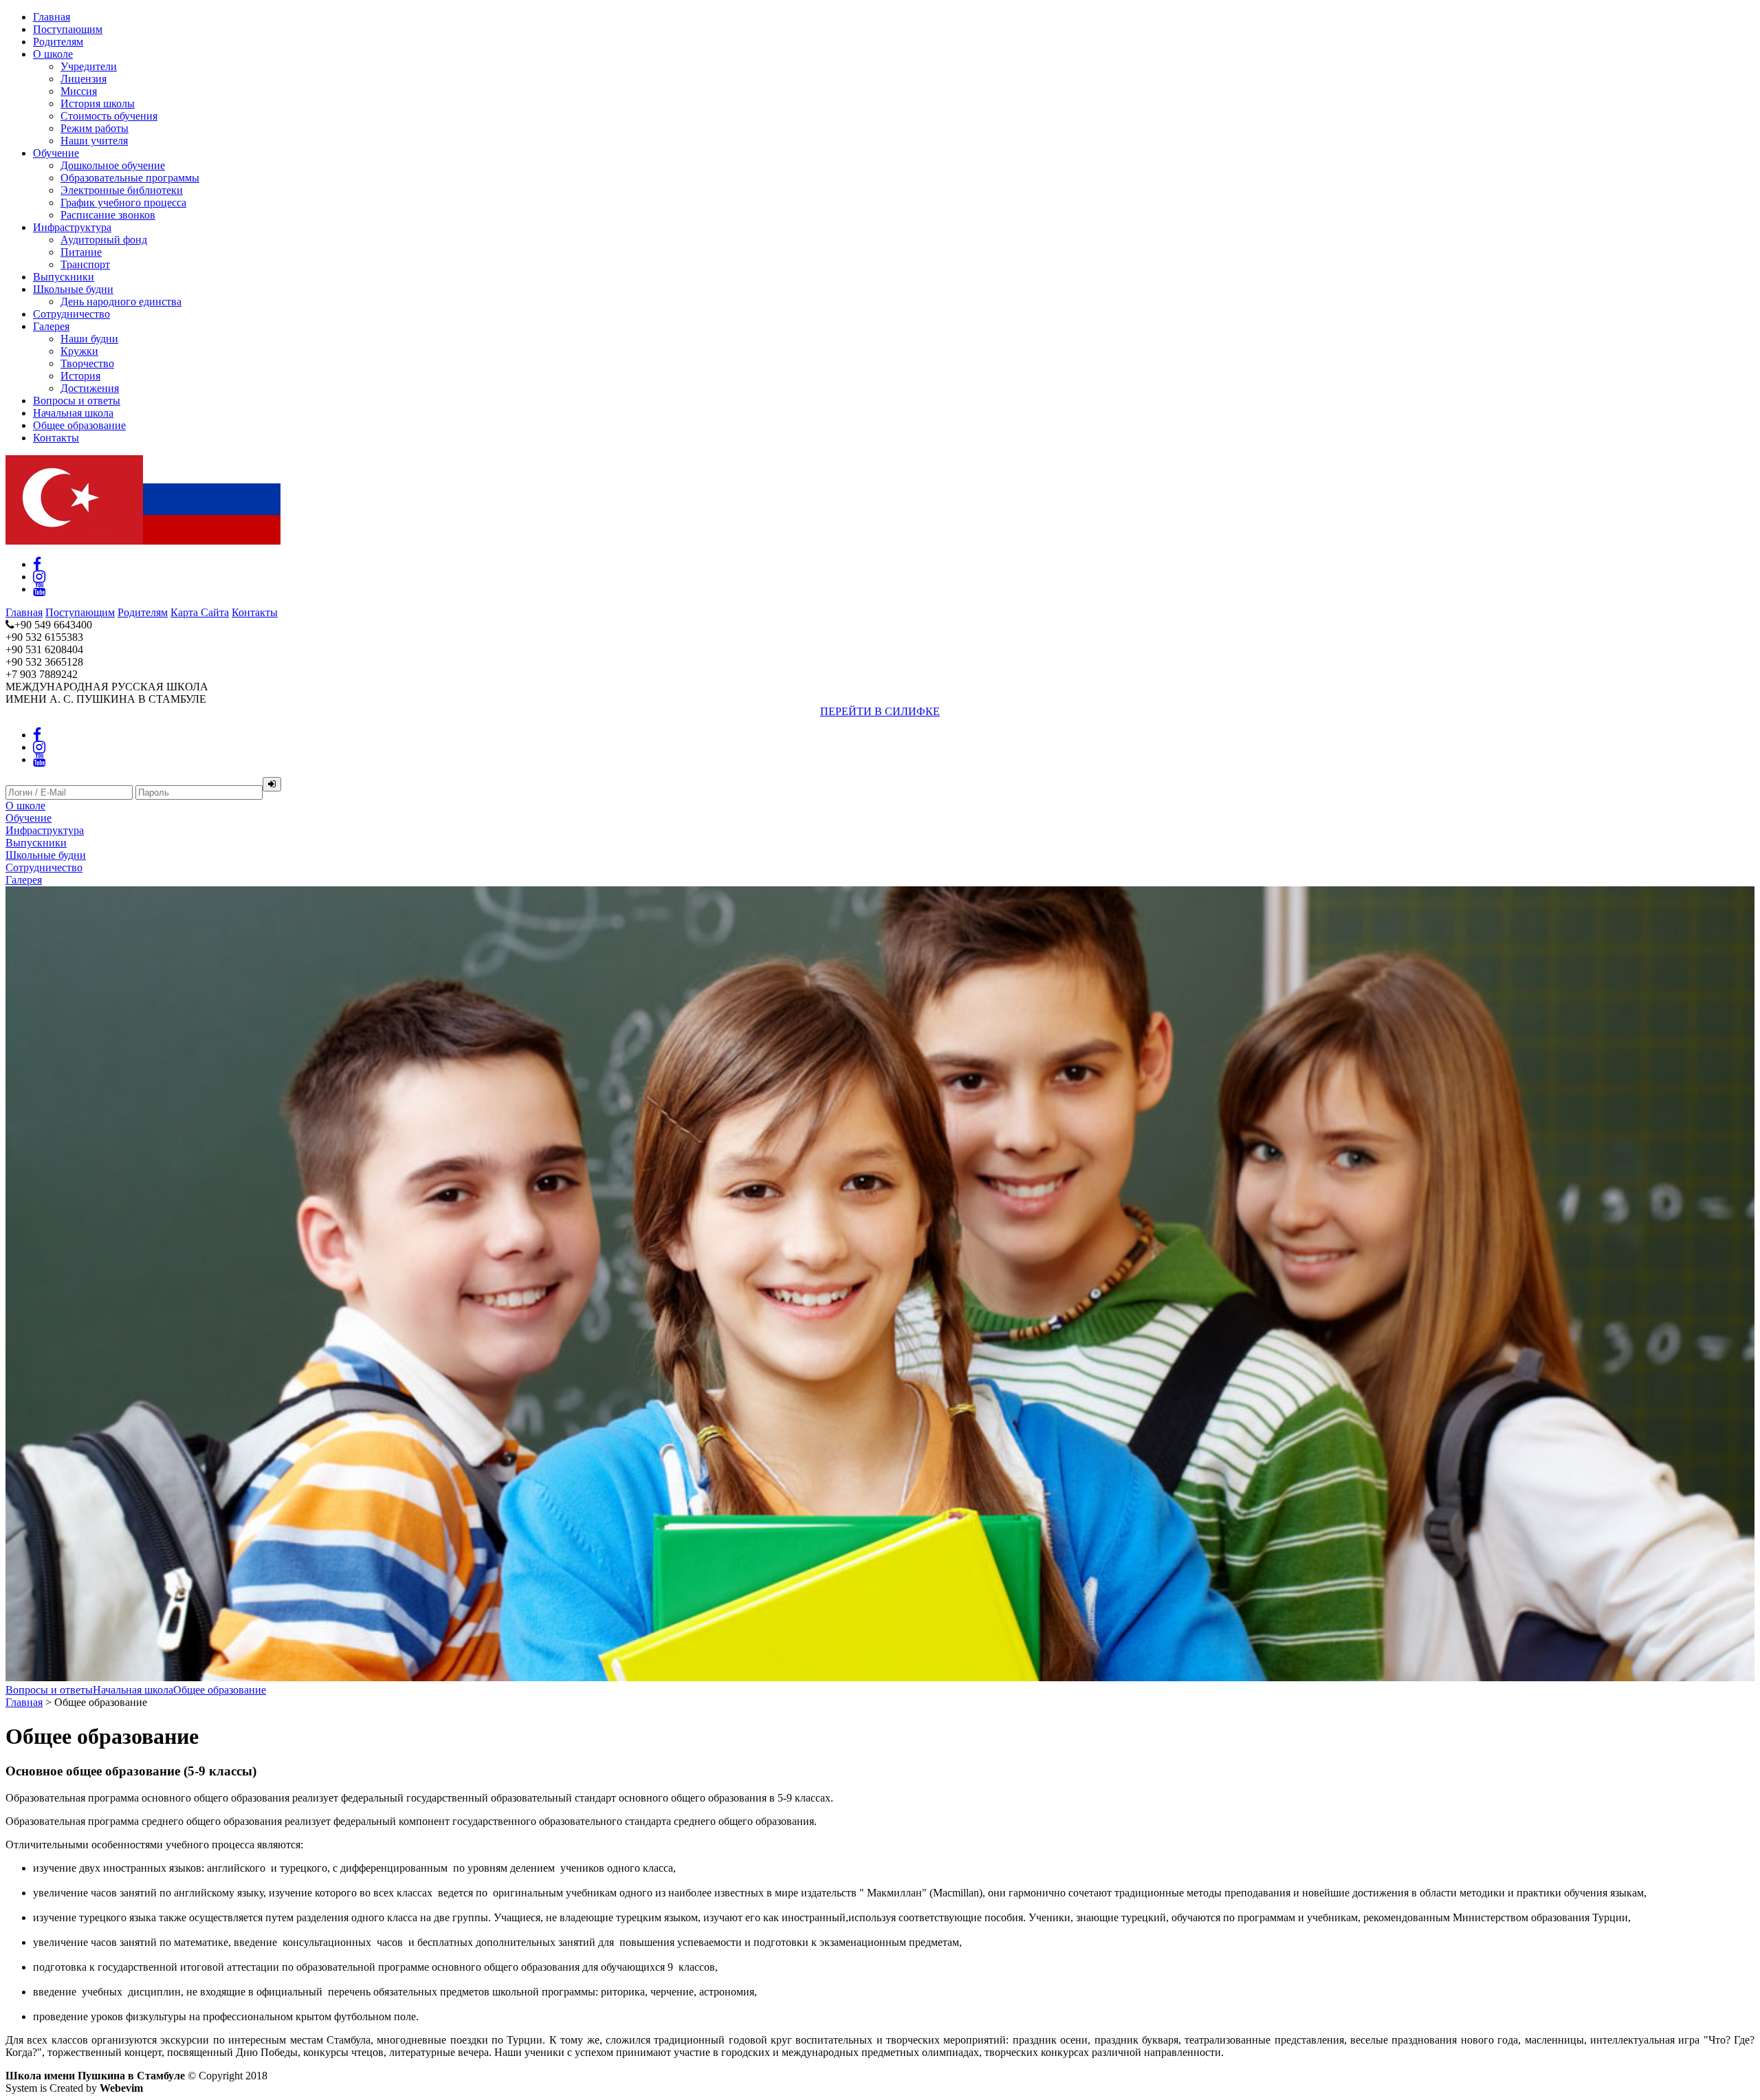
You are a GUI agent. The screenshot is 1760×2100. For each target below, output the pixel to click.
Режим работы (95, 128)
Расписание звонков (108, 215)
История (80, 376)
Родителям (58, 42)
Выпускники (64, 277)
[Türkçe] (74, 541)
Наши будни (89, 339)
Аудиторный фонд (104, 240)
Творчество (87, 363)
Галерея (51, 326)
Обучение (56, 153)
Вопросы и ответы (77, 401)
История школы (98, 103)
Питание (81, 252)
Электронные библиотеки (122, 190)
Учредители (89, 66)
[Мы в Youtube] (39, 589)
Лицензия (84, 79)
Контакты (56, 438)
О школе (53, 54)
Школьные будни (73, 289)
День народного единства (121, 302)
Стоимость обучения (109, 116)
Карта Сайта (200, 612)
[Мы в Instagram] (39, 577)
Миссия (79, 91)
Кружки (79, 351)
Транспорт (85, 264)
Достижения (90, 388)
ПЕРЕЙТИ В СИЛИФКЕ (880, 711)
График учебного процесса (123, 203)
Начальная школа (73, 413)
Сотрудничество (71, 314)
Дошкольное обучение (113, 165)
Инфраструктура (72, 227)
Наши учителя (94, 141)
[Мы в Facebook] (37, 564)
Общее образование (79, 425)
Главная (52, 17)
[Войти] (272, 784)
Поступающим (68, 29)
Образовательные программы (130, 178)
